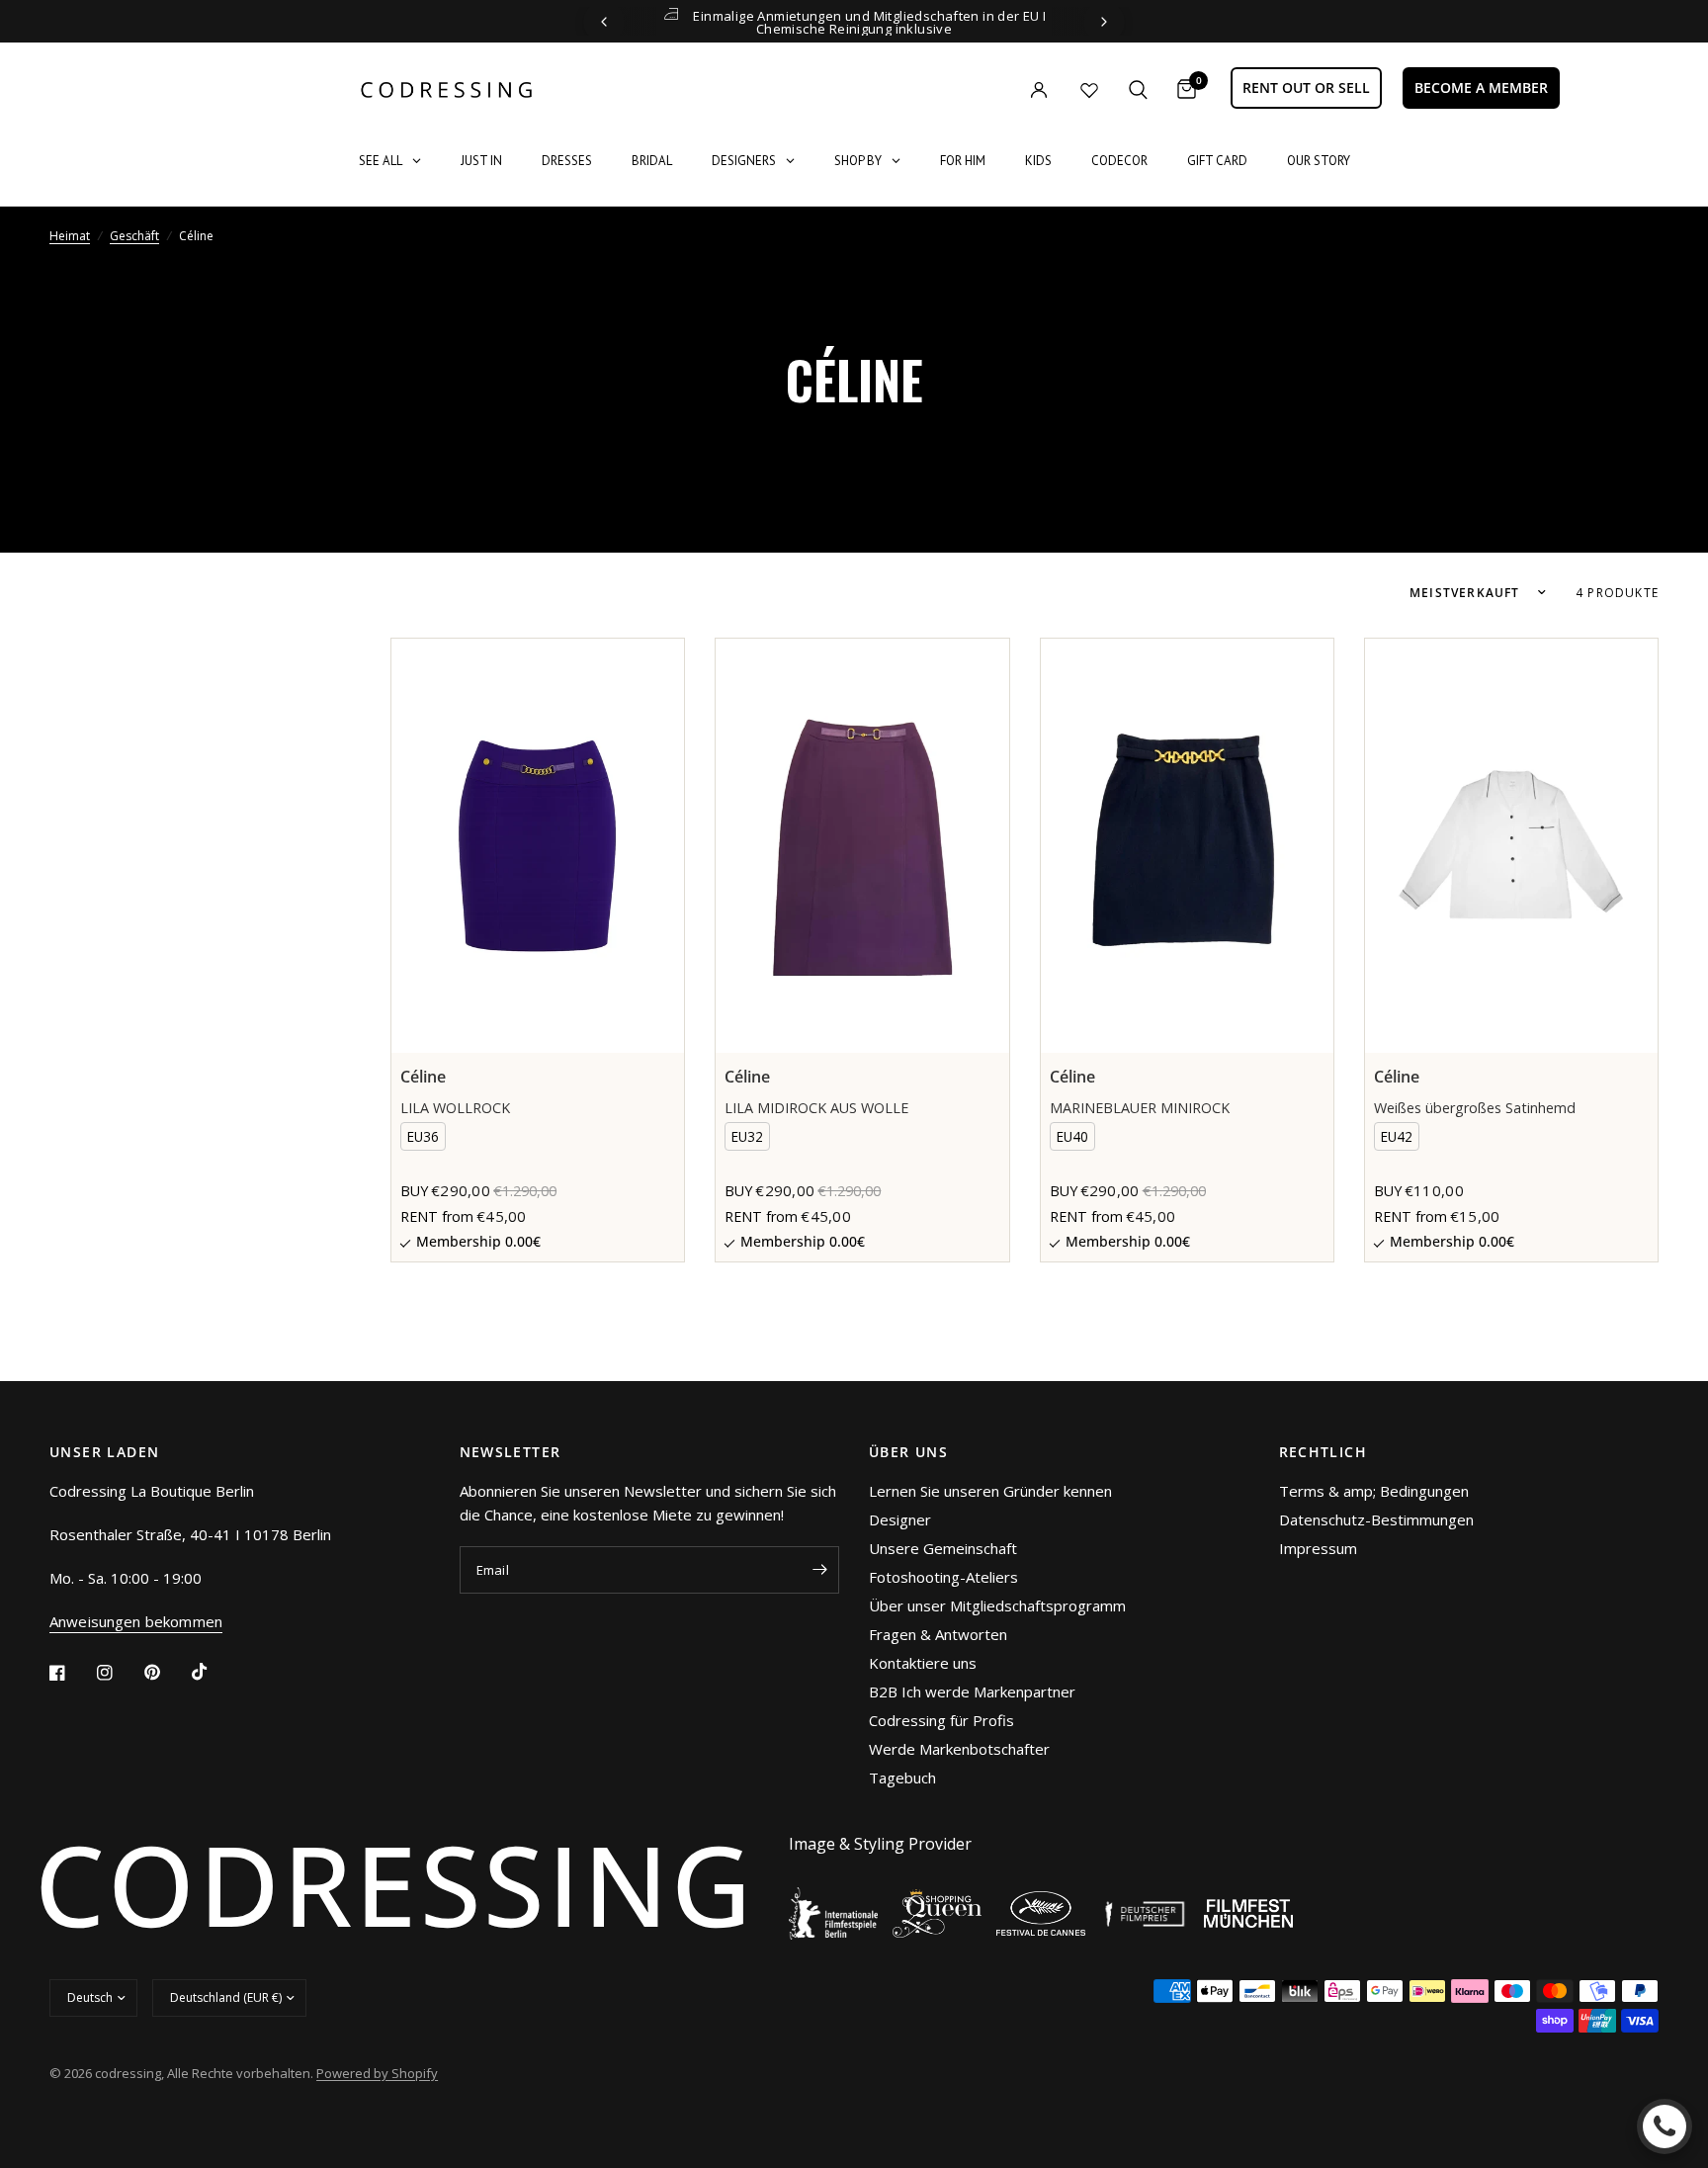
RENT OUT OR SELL (1306, 87)
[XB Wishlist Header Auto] (1089, 90)
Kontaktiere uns (923, 1663)
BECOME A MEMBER (1481, 87)
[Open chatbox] (1665, 2126)
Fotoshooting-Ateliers (943, 1577)
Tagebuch (902, 1778)
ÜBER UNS (908, 1452)
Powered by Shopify (377, 2073)
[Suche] (1138, 89)
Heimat (70, 236)
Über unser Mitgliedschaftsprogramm (997, 1605)
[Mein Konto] (998, 89)
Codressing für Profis (941, 1720)
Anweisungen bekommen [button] (136, 1622)
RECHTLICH (1324, 1452)
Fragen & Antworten (938, 1634)
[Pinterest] (166, 1672)
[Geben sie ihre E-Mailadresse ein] (819, 1570)
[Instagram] (119, 1673)
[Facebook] (71, 1673)
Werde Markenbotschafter (959, 1749)
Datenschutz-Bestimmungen (1376, 1519)
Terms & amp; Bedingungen (1374, 1491)
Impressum (1318, 1548)
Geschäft (134, 236)
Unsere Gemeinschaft (943, 1548)
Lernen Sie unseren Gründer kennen (990, 1491)
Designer (900, 1519)
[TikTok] (213, 1672)
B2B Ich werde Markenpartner (972, 1691)
